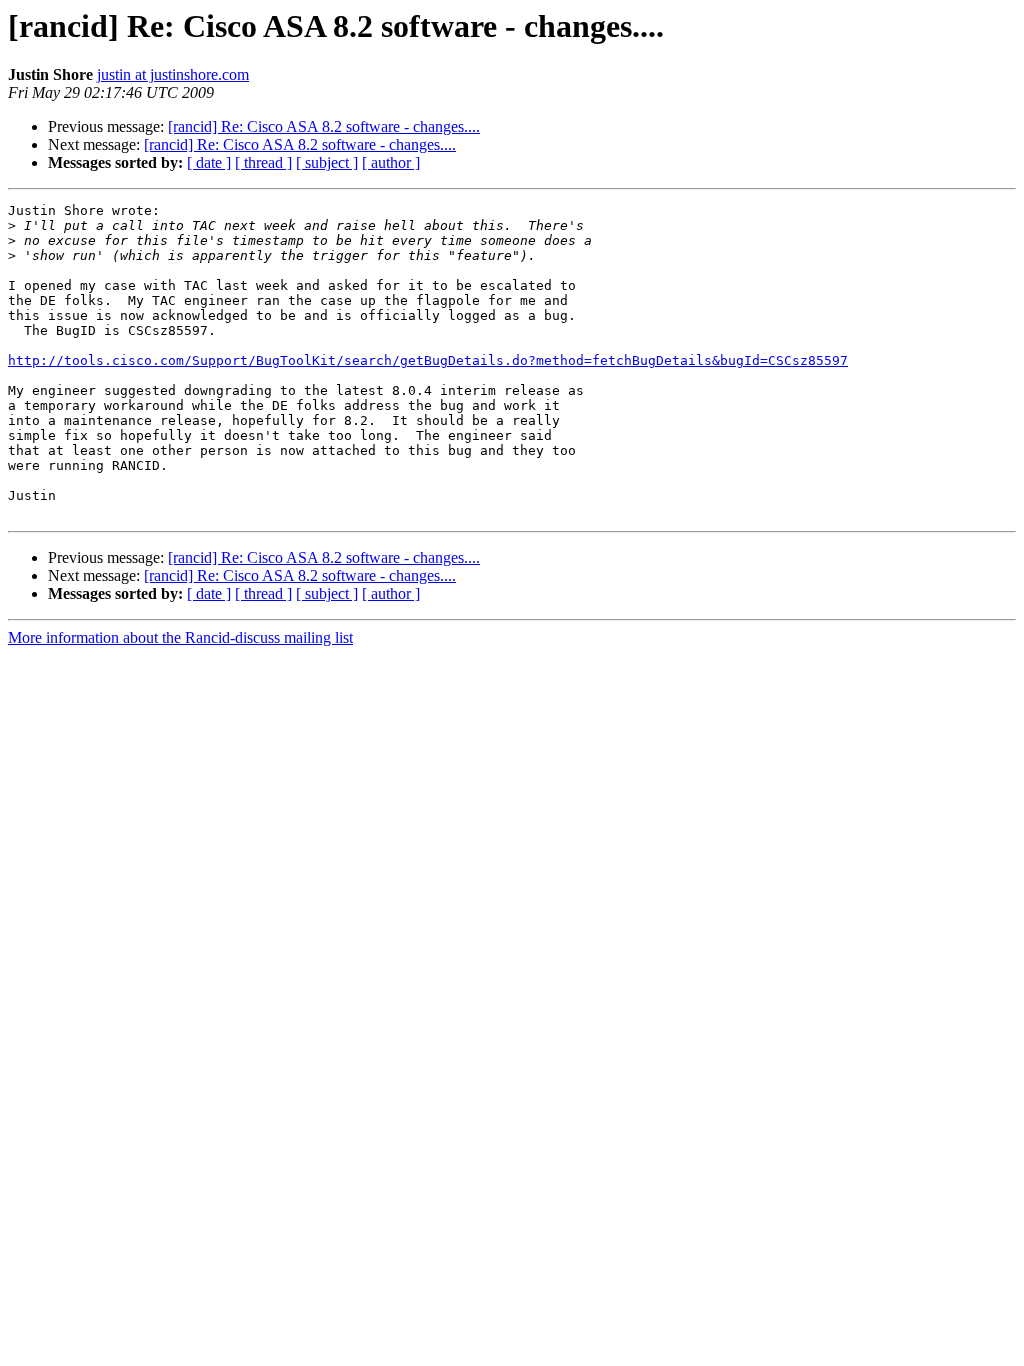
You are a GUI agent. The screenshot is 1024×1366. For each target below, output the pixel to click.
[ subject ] (327, 162)
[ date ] (209, 162)
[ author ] (391, 162)
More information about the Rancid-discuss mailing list (180, 637)
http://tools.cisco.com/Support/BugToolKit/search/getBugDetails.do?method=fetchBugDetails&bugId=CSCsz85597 (428, 360)
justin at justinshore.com (173, 74)
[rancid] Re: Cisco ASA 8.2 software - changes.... (324, 126)
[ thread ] (263, 162)
